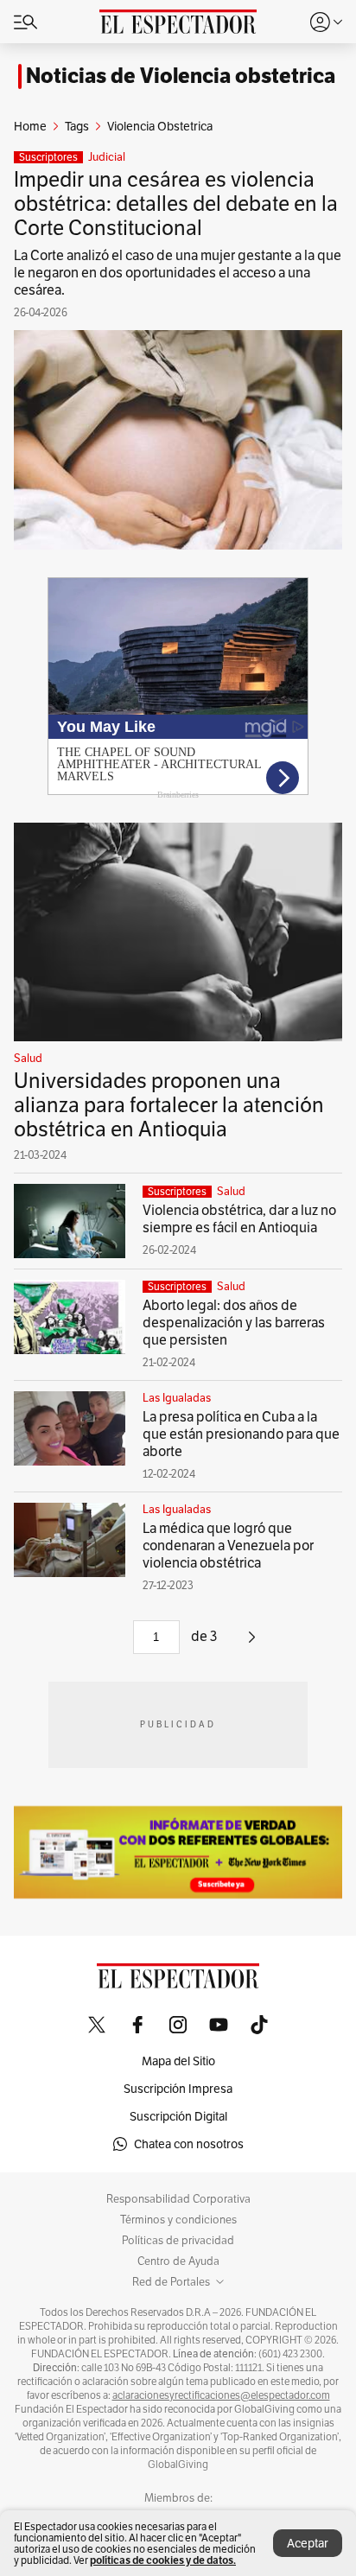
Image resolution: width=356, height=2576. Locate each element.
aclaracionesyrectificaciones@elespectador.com (221, 2395)
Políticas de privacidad (178, 2241)
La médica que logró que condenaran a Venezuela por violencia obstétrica (228, 1546)
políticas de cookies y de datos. (163, 2560)
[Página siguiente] (252, 1643)
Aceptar (308, 2543)
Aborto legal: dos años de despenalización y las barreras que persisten (234, 1323)
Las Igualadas (177, 1398)
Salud (28, 1059)
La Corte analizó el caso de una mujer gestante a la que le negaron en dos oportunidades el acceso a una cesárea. (178, 273)
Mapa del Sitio (178, 2061)
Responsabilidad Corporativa (178, 2199)
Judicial (107, 157)
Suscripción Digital (178, 2116)
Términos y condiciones (178, 2220)
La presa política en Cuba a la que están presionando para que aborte (241, 1434)
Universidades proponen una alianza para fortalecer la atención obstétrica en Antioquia (169, 1105)
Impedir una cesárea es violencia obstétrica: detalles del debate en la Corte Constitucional (176, 204)
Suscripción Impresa (178, 2089)
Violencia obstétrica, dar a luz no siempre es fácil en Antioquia (239, 1219)
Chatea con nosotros (189, 2144)
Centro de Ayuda (178, 2261)
